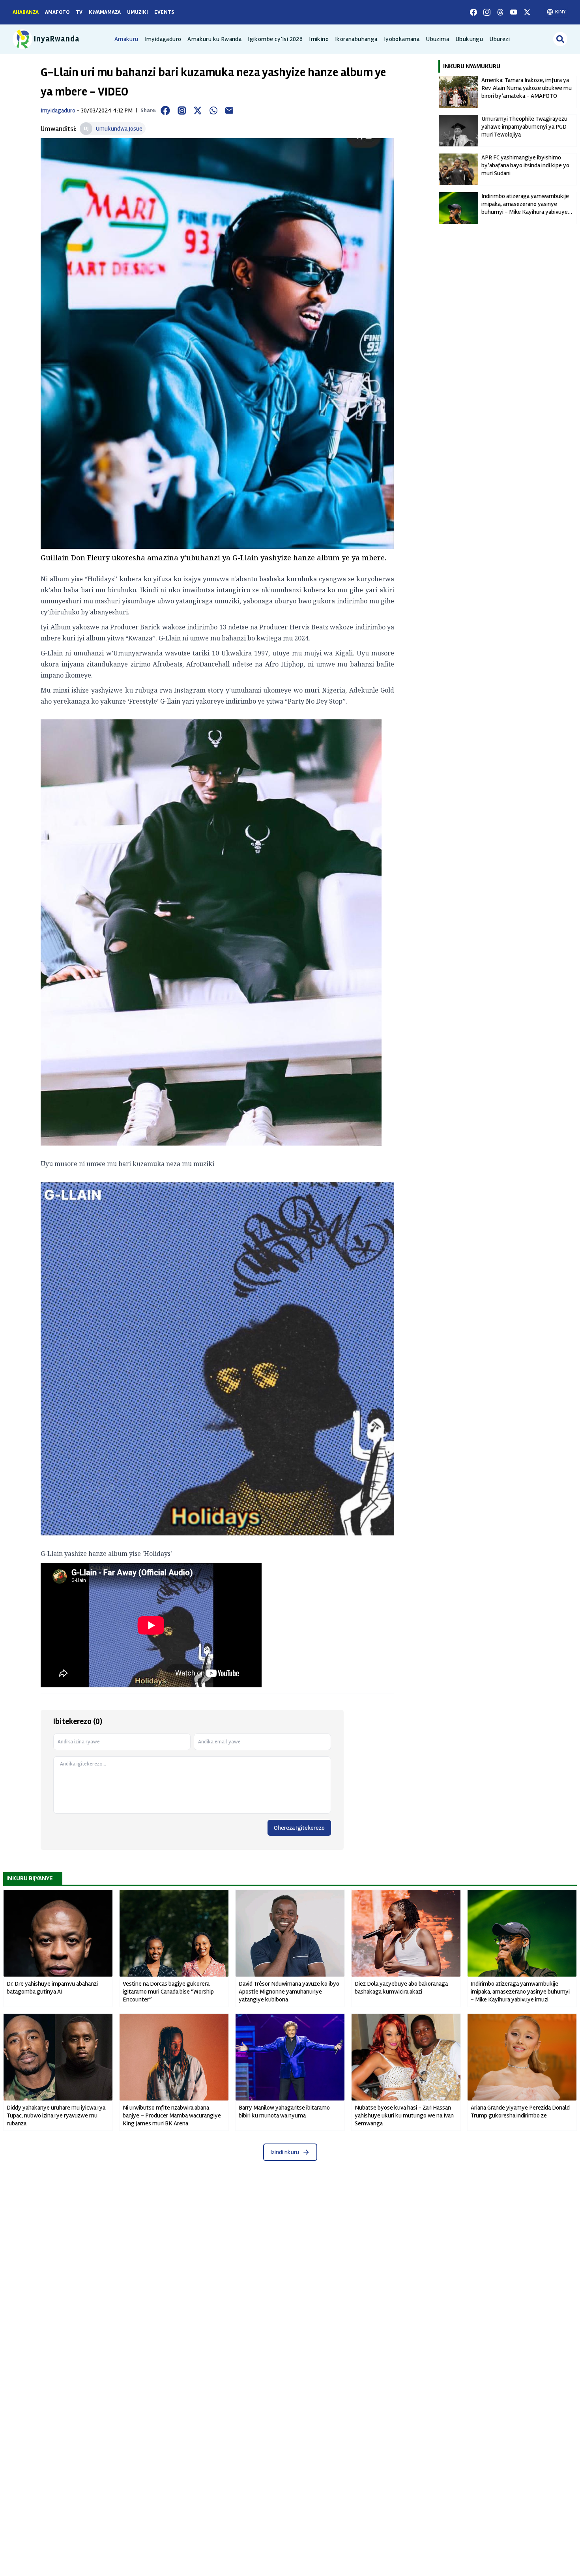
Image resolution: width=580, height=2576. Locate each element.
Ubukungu (469, 39)
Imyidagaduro (163, 39)
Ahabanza (26, 12)
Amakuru (126, 39)
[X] (527, 12)
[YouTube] (514, 12)
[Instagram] (487, 12)
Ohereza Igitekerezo (299, 1828)
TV (79, 12)
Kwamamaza (105, 12)
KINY (560, 12)
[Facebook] (473, 12)
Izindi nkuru (285, 2152)
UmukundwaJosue (119, 129)
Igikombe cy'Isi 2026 (275, 39)
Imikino (319, 39)
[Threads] (500, 12)
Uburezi (500, 39)
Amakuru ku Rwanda (214, 39)
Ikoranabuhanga (356, 39)
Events (164, 12)
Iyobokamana (402, 39)
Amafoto (57, 12)
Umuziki (138, 12)
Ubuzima (437, 39)
